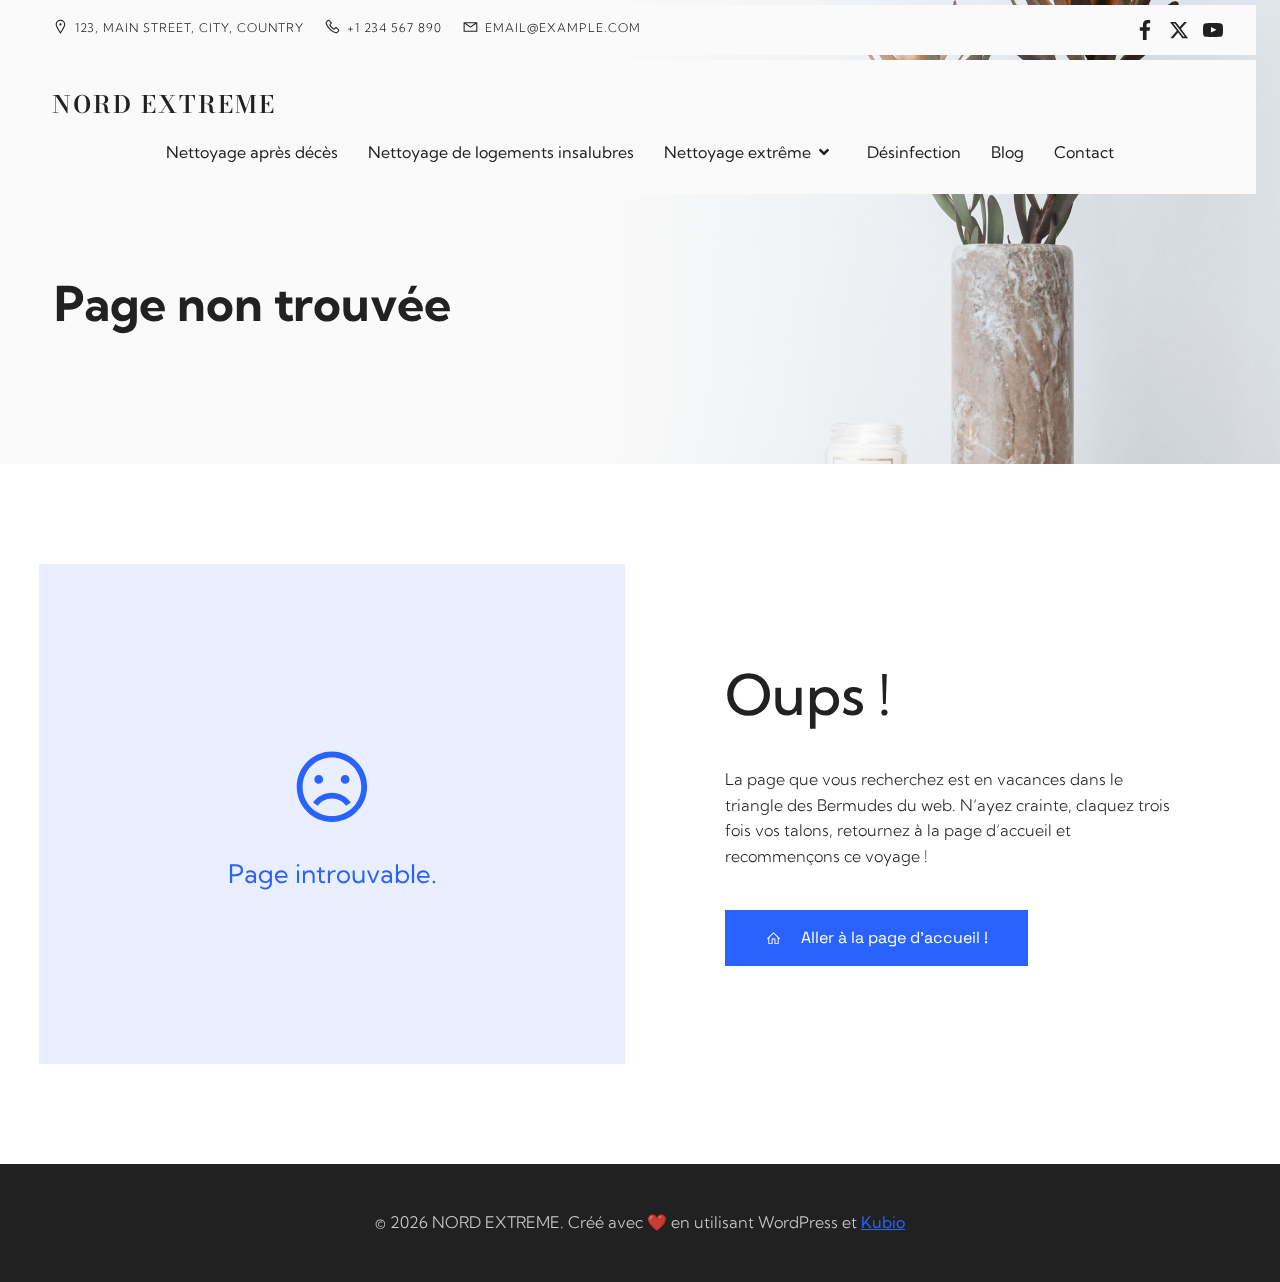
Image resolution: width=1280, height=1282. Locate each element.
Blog (1007, 152)
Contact (1084, 152)
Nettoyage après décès (252, 152)
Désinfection (914, 152)
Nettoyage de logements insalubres (501, 152)
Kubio (883, 1222)
